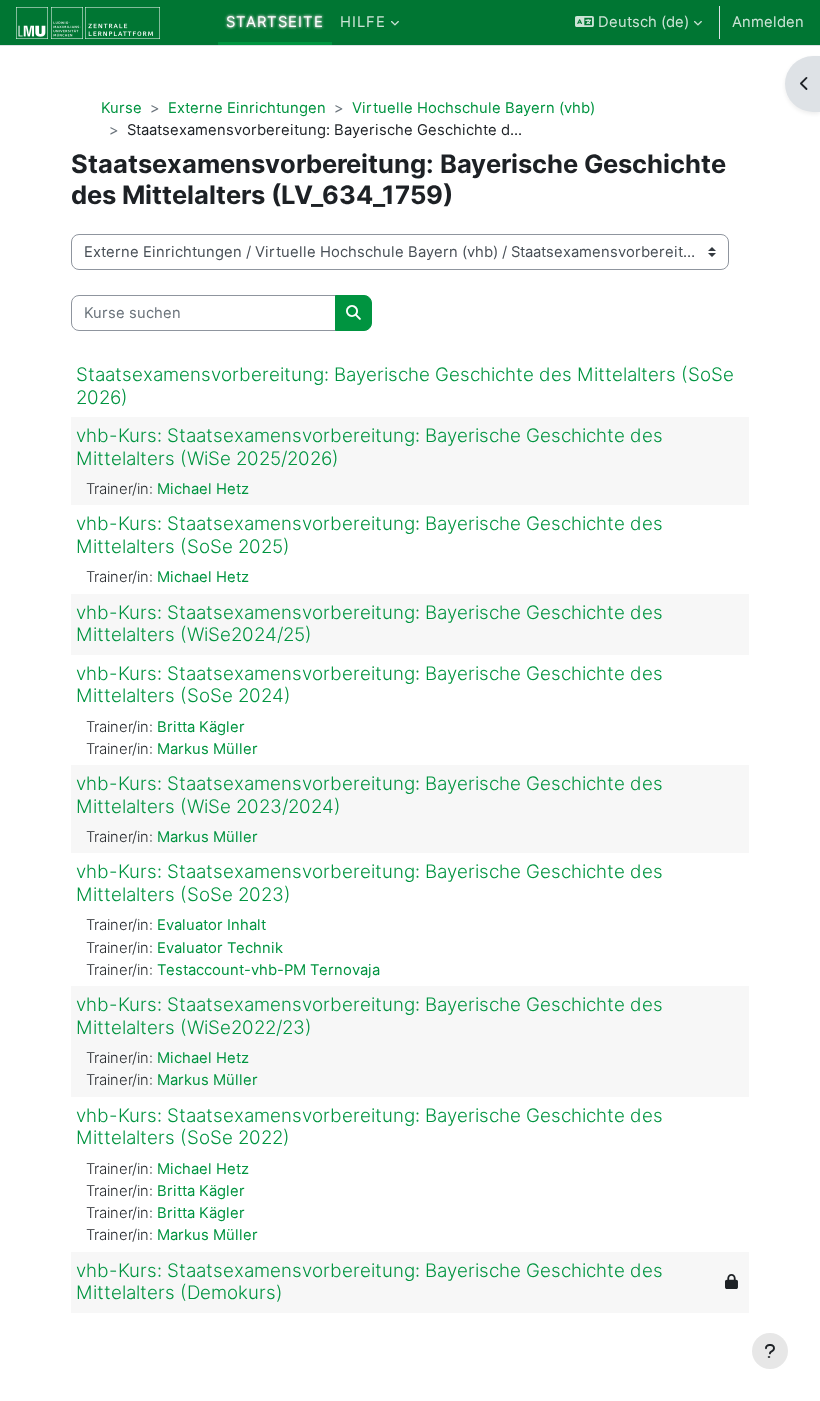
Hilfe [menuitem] (363, 22)
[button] (638, 22)
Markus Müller (207, 749)
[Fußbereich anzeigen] (770, 1351)
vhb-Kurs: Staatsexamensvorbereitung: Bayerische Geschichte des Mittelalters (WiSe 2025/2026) (369, 447)
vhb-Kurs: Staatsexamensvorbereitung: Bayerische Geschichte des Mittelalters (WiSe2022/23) (369, 1016)
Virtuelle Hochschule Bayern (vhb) (473, 108)
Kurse (121, 108)
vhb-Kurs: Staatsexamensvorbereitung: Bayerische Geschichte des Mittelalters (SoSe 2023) (369, 883)
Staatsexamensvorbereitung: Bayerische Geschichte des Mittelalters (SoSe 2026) (405, 386)
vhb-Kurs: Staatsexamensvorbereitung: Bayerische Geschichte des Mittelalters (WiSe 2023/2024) (369, 795)
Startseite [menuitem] (275, 22)
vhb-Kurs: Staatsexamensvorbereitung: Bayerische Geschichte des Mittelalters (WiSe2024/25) (369, 624)
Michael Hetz (203, 489)
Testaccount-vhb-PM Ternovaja (268, 970)
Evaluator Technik (220, 948)
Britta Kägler (201, 727)
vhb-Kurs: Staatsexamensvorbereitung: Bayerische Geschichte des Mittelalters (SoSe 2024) (369, 685)
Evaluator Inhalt (211, 925)
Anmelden (768, 22)
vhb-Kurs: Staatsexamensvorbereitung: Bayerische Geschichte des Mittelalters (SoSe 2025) (369, 535)
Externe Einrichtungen (247, 108)
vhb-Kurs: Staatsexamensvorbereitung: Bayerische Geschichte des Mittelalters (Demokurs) (369, 1282)
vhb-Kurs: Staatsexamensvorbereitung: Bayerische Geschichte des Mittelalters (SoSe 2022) (369, 1127)
